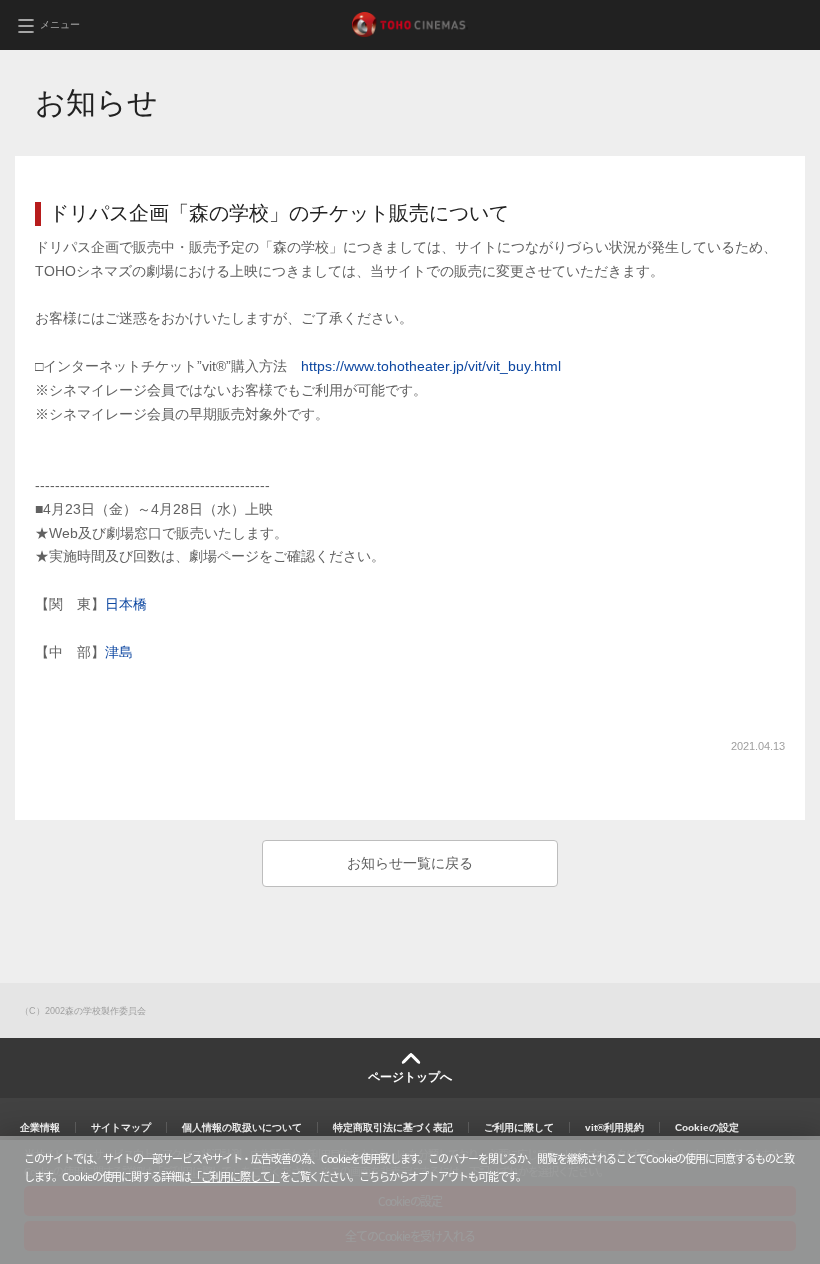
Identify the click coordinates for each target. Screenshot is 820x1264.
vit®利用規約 (614, 1127)
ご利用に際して (519, 1127)
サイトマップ (121, 1127)
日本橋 (126, 604)
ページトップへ (410, 1077)
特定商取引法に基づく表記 (393, 1127)
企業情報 (40, 1127)
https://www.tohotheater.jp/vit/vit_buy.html (431, 366)
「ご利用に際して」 (235, 1176)
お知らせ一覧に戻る (410, 863)
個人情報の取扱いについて (242, 1127)
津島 (119, 652)
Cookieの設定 (707, 1127)
